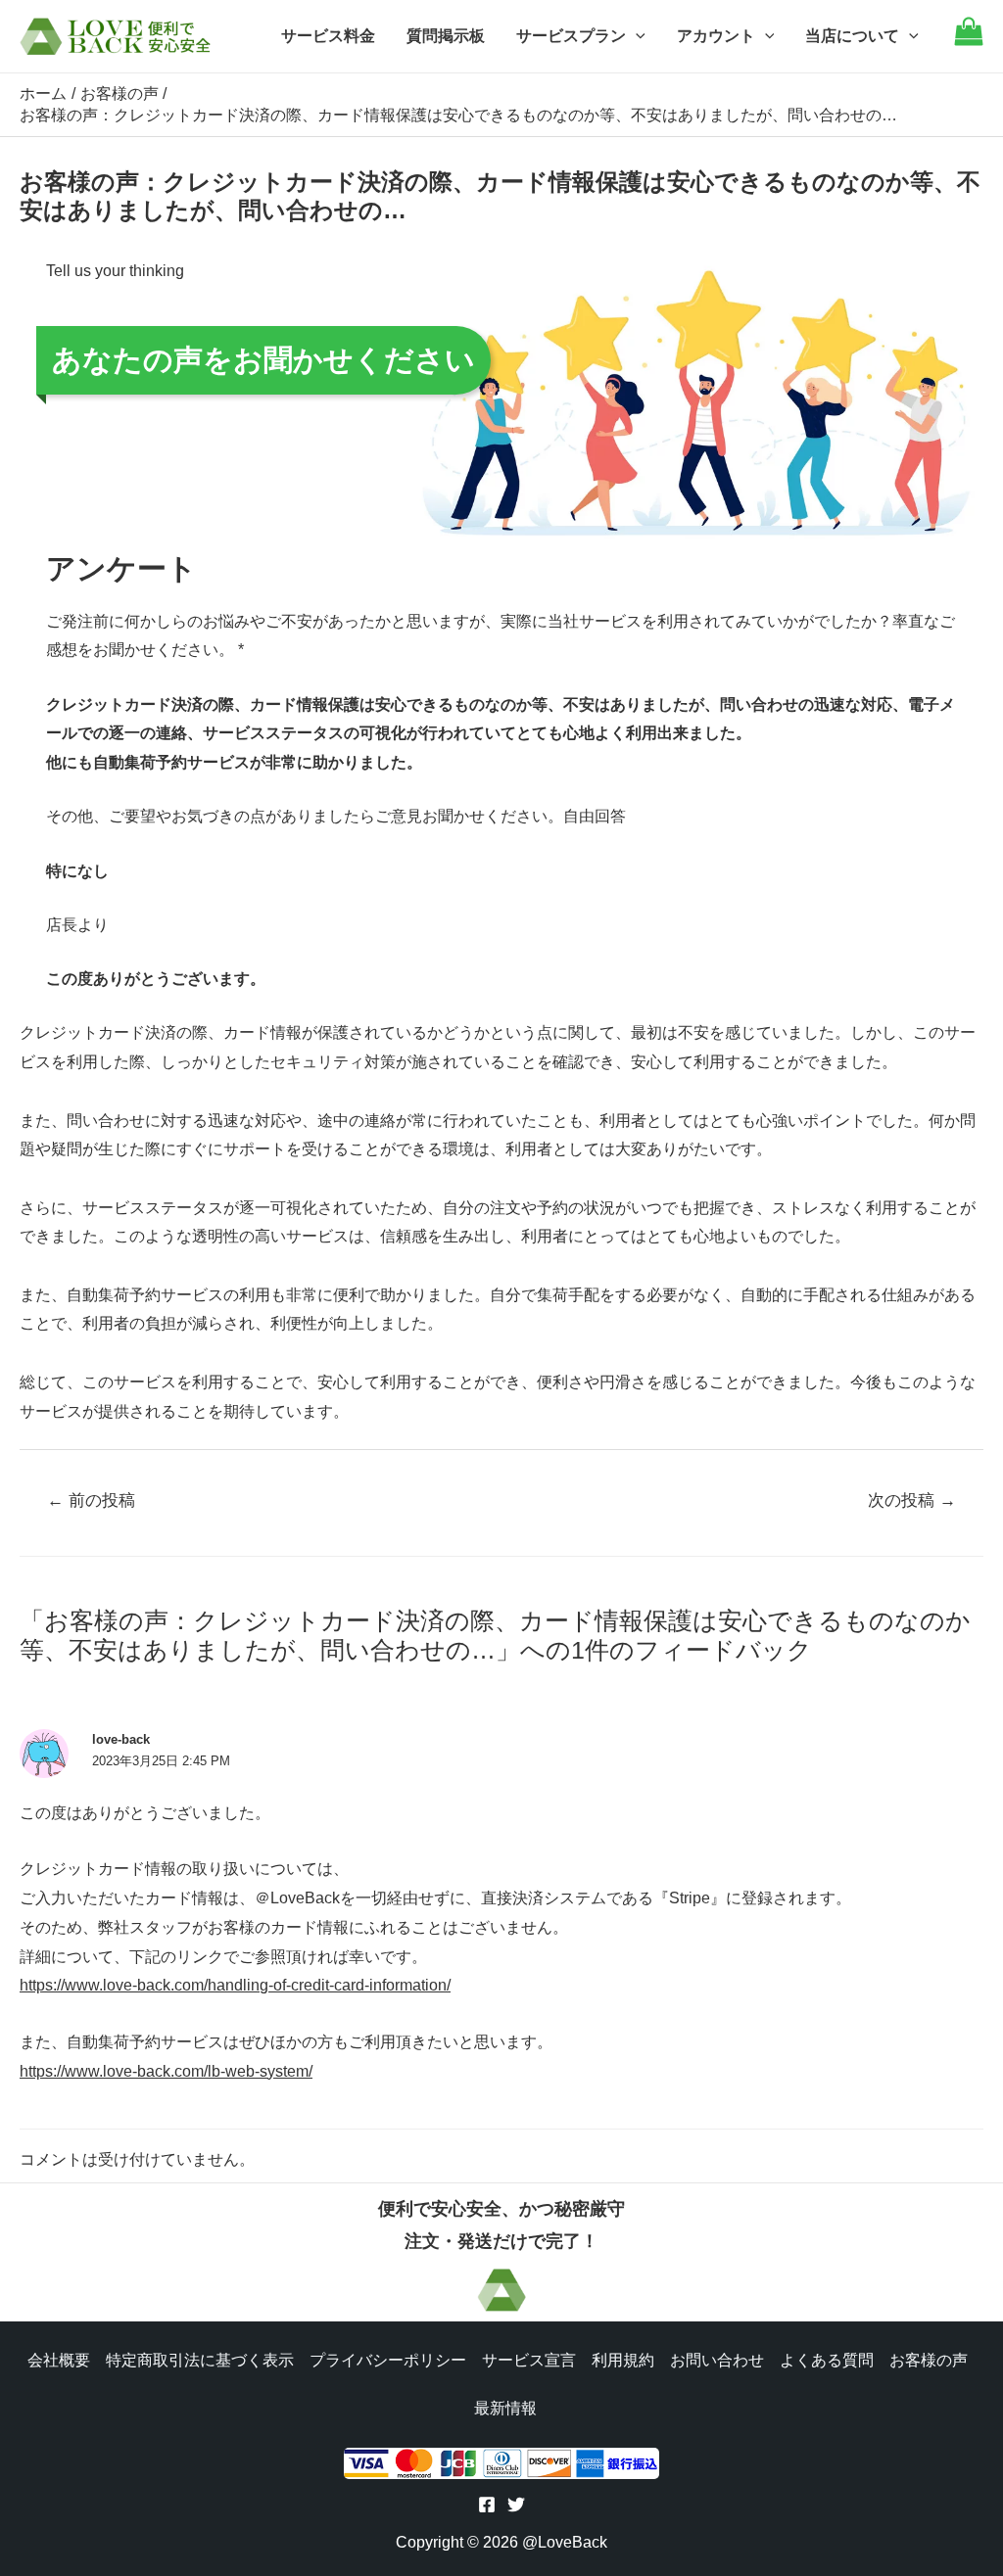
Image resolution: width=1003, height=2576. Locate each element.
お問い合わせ (717, 2360)
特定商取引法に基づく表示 (200, 2360)
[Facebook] (487, 2505)
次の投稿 (912, 1500)
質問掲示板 (446, 36)
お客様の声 (929, 2360)
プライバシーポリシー (388, 2360)
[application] (636, 36)
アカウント (716, 36)
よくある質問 (827, 2360)
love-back (121, 1739)
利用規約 (623, 2360)
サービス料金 (328, 36)
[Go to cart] (969, 41)
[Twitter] (516, 2505)
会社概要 (59, 2360)
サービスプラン (571, 36)
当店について (852, 36)
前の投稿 (91, 1500)
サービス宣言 (529, 2360)
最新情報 (505, 2408)
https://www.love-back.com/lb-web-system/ (166, 2071)
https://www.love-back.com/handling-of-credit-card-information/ (235, 1985)
